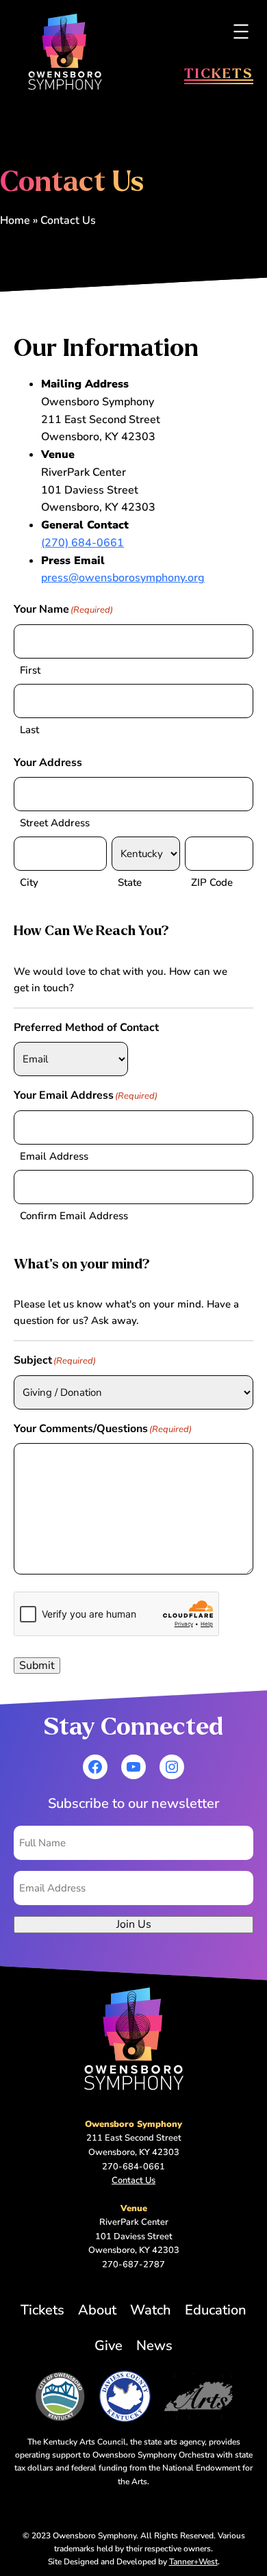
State (130, 882)
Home (15, 220)
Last (29, 730)
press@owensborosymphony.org (123, 578)
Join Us (134, 1924)
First (30, 670)
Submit (37, 1666)
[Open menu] (241, 31)
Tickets (219, 73)
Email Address (54, 1156)
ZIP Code (212, 882)
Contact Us (133, 2180)
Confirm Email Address (74, 1216)
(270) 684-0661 (82, 543)
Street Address (55, 823)
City (29, 882)
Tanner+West (193, 2562)
